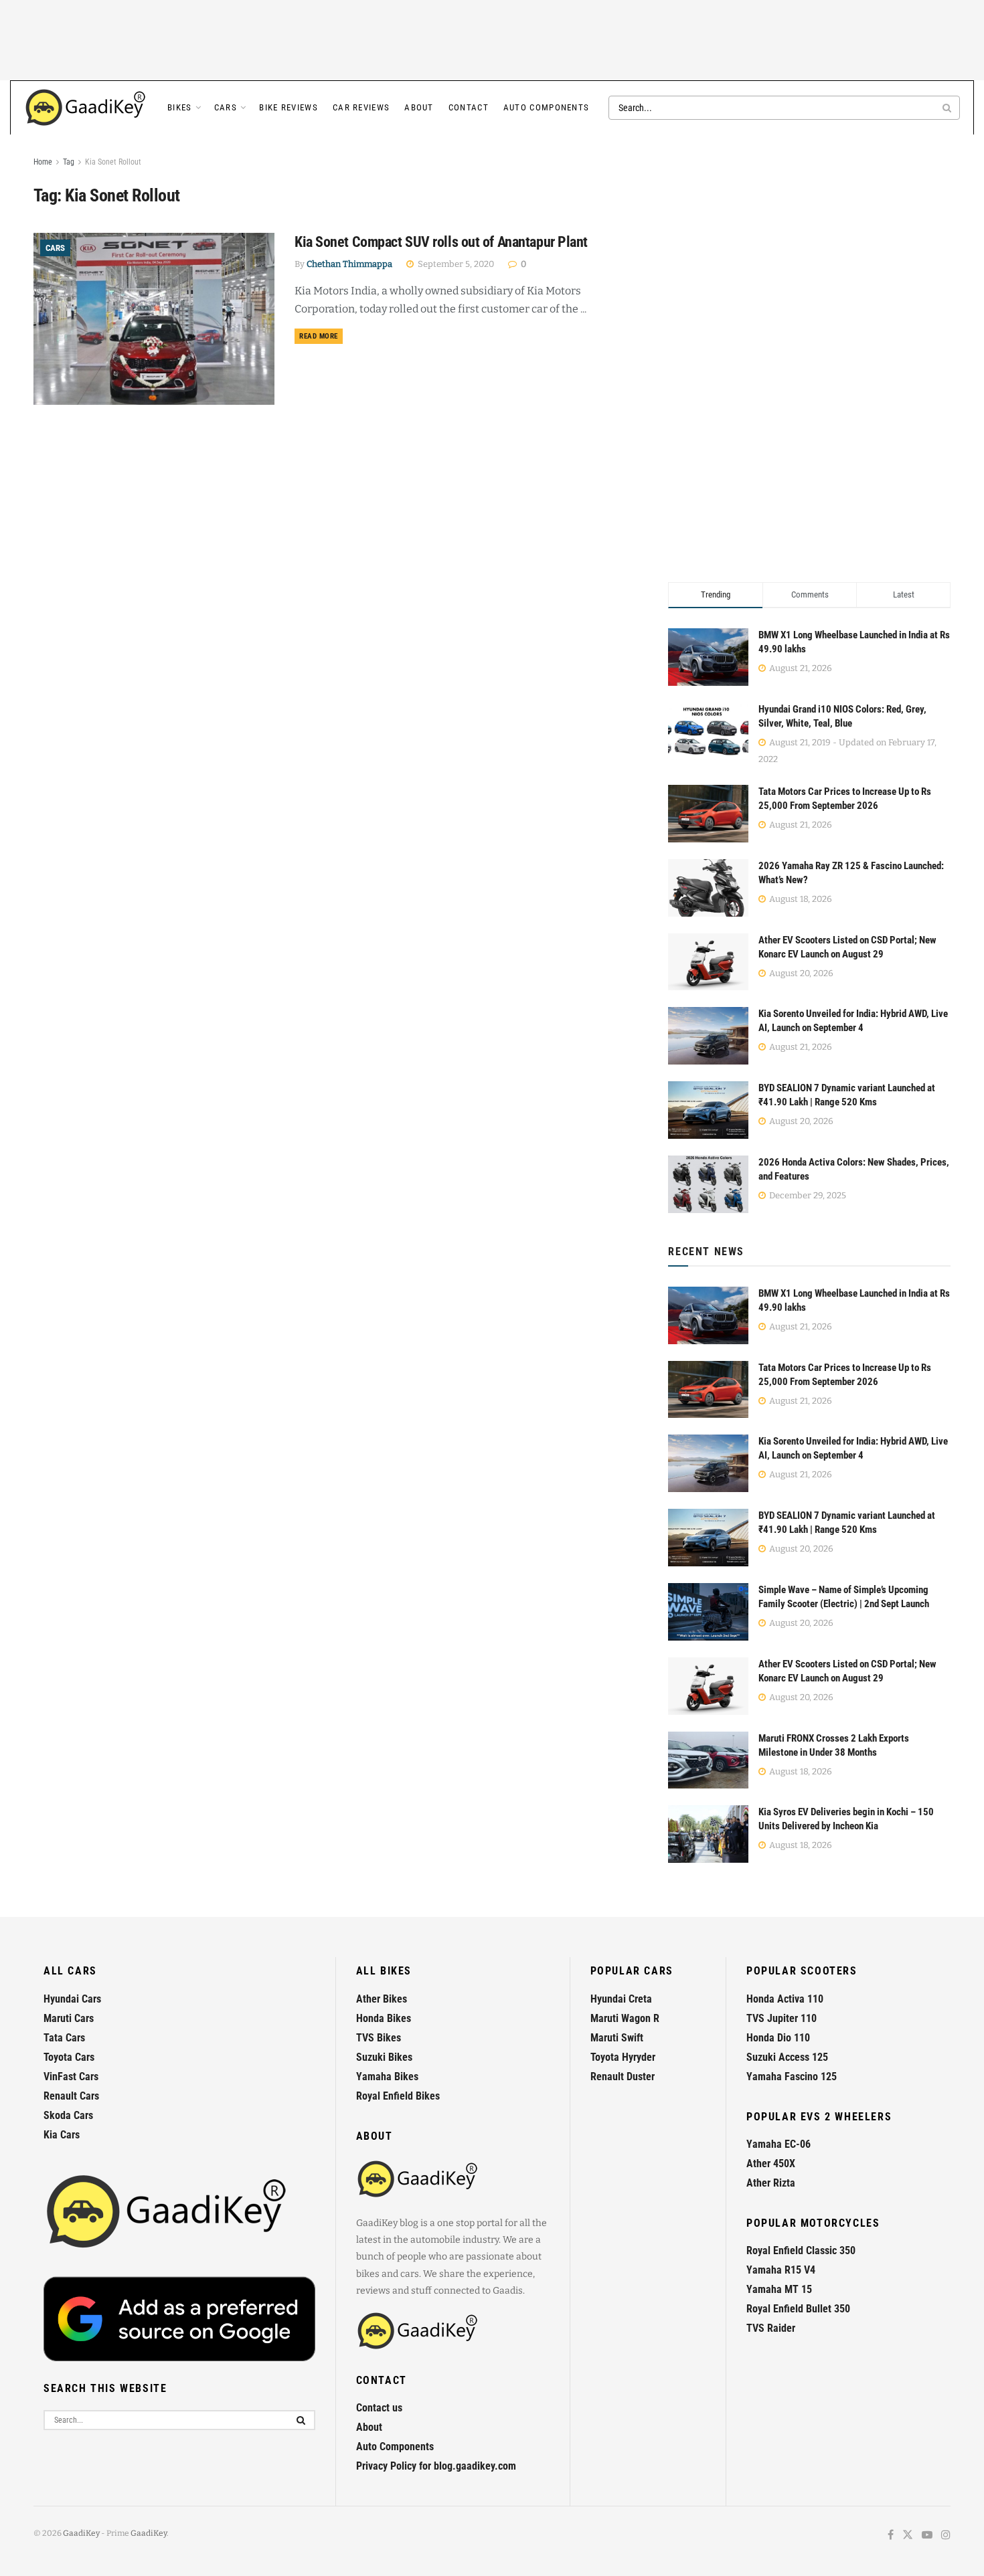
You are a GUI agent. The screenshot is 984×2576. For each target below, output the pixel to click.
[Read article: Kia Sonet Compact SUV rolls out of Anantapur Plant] (154, 319)
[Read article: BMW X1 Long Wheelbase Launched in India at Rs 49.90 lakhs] (708, 1315)
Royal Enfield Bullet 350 (798, 2309)
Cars (226, 107)
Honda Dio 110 (778, 2038)
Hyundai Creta (621, 1999)
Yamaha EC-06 (778, 2144)
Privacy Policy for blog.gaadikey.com (436, 2466)
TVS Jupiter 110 (782, 2018)
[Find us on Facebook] (891, 2536)
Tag (69, 162)
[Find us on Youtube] (927, 2536)
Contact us (379, 2408)
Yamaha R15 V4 (781, 2270)
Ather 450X (771, 2164)
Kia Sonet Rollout (113, 162)
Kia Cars (62, 2135)
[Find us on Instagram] (946, 2536)
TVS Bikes (379, 2038)
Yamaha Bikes (387, 2077)
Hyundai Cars (72, 1999)
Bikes (180, 107)
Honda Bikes (384, 2018)
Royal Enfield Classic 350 (801, 2250)
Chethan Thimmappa (349, 264)
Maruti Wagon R (625, 2018)
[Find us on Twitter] (908, 2536)
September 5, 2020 (455, 264)
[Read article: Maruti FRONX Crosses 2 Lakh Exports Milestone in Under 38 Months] (708, 1760)
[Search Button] (948, 108)
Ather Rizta (771, 2183)
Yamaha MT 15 (779, 2289)
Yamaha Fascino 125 (792, 2077)
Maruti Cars (69, 2018)
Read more (321, 336)
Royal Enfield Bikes (398, 2096)
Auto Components (547, 107)
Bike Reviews (289, 107)
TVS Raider (771, 2328)
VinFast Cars (71, 2077)
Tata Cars (64, 2038)
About (419, 107)
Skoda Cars (68, 2115)
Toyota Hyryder (623, 2057)
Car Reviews (361, 107)
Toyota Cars (69, 2057)
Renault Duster (623, 2077)
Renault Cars (71, 2096)
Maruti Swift (617, 2038)
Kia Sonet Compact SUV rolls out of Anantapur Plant (441, 242)
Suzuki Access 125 (787, 2057)
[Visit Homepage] (86, 108)
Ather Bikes (382, 1999)
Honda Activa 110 (785, 1999)
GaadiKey (81, 2533)
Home (43, 162)
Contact (469, 107)
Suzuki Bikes (384, 2057)
